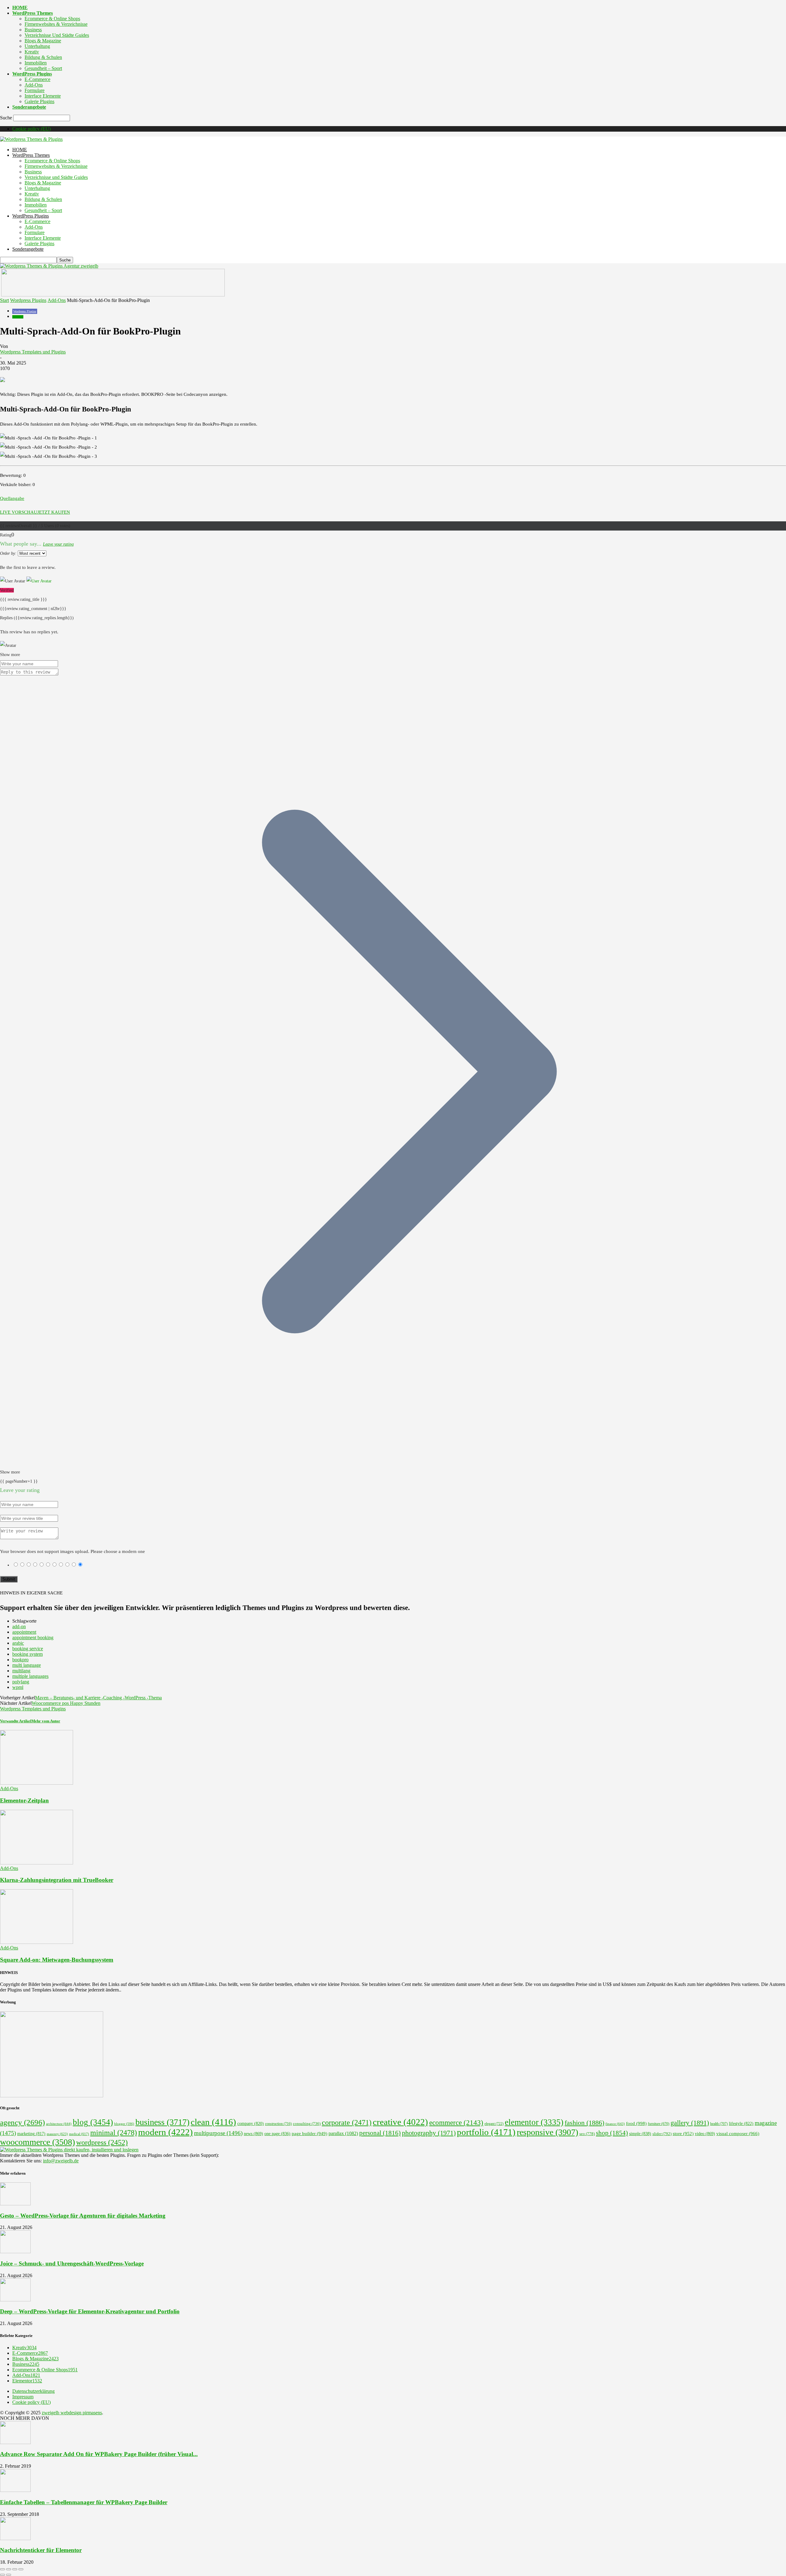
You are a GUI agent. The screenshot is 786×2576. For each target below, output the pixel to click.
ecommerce (456, 2123)
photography (429, 2133)
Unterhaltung (37, 46)
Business (33, 30)
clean (213, 2122)
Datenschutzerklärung (33, 2391)
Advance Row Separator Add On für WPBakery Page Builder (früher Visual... (99, 2454)
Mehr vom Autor (46, 1721)
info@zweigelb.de (61, 2161)
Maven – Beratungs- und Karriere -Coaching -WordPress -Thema (98, 1698)
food (636, 2123)
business (162, 2122)
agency (22, 2122)
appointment (24, 1632)
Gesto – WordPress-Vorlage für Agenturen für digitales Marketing (83, 2216)
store (683, 2134)
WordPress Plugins (32, 74)
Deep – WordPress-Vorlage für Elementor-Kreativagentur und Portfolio (90, 2311)
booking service (28, 1649)
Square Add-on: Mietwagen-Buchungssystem (57, 1960)
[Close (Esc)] (2, 2569)
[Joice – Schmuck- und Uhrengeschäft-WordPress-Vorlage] (15, 2252)
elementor (534, 2122)
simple (640, 2134)
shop (612, 2133)
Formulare (35, 90)
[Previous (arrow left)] (2, 2575)
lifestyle (741, 2124)
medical (79, 2134)
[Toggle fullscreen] (15, 2569)
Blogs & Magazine (43, 41)
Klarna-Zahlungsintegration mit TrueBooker (57, 1880)
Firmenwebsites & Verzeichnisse (56, 24)
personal (380, 2133)
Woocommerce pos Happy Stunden (66, 1703)
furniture (659, 2124)
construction (278, 2124)
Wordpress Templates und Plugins (33, 352)
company (251, 2124)
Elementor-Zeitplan (24, 1800)
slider (662, 2134)
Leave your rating (58, 544)
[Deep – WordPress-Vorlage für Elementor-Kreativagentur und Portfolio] (15, 2300)
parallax (343, 2133)
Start (4, 300)
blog (93, 2122)
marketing (31, 2134)
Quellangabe (12, 498)
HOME (20, 8)
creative (400, 2122)
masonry (57, 2134)
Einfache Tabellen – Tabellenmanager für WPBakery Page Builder (84, 2502)
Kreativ (32, 52)
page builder (309, 2134)
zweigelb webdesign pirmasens (72, 2413)
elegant (494, 2124)
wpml (18, 1687)
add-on (19, 1626)
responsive (547, 2132)
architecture (59, 2124)
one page (277, 2134)
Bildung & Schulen (43, 57)
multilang (21, 1671)
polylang (21, 1682)
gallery (690, 2123)
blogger (124, 2124)
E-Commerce (37, 79)
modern (165, 2132)
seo (587, 2134)
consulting (307, 2124)
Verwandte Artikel (16, 1721)
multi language (27, 1665)
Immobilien (36, 63)
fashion (584, 2123)
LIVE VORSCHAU (19, 512)
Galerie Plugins (39, 101)
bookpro (20, 1660)
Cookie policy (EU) (31, 129)
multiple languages (30, 1676)
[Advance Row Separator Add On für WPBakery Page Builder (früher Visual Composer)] (15, 2442)
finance (615, 2124)
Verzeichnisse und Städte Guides (57, 35)
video (705, 2134)
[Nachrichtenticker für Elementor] (15, 2538)
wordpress (102, 2142)
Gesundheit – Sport (43, 68)
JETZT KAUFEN (54, 512)
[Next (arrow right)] (9, 2575)
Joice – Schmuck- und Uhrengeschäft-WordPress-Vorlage (72, 2263)
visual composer (738, 2133)
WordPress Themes (33, 13)
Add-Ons (34, 85)
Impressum (23, 2397)
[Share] (9, 2569)
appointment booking (33, 1638)
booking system (27, 1654)
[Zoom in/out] (21, 2569)
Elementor (27, 2381)
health (719, 2124)
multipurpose (218, 2133)
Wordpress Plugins (28, 300)
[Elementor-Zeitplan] (37, 1783)
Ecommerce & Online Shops (52, 19)
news (253, 2134)
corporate (347, 2122)
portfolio (486, 2132)
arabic (18, 1643)
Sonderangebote (29, 107)
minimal (114, 2133)
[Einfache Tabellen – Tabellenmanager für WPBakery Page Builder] (15, 2490)
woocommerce (37, 2142)
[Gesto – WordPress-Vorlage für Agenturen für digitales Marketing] (15, 2204)
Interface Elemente (43, 96)
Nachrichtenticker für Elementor (41, 2550)
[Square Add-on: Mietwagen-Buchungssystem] (37, 1942)
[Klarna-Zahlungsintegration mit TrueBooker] (37, 1863)
